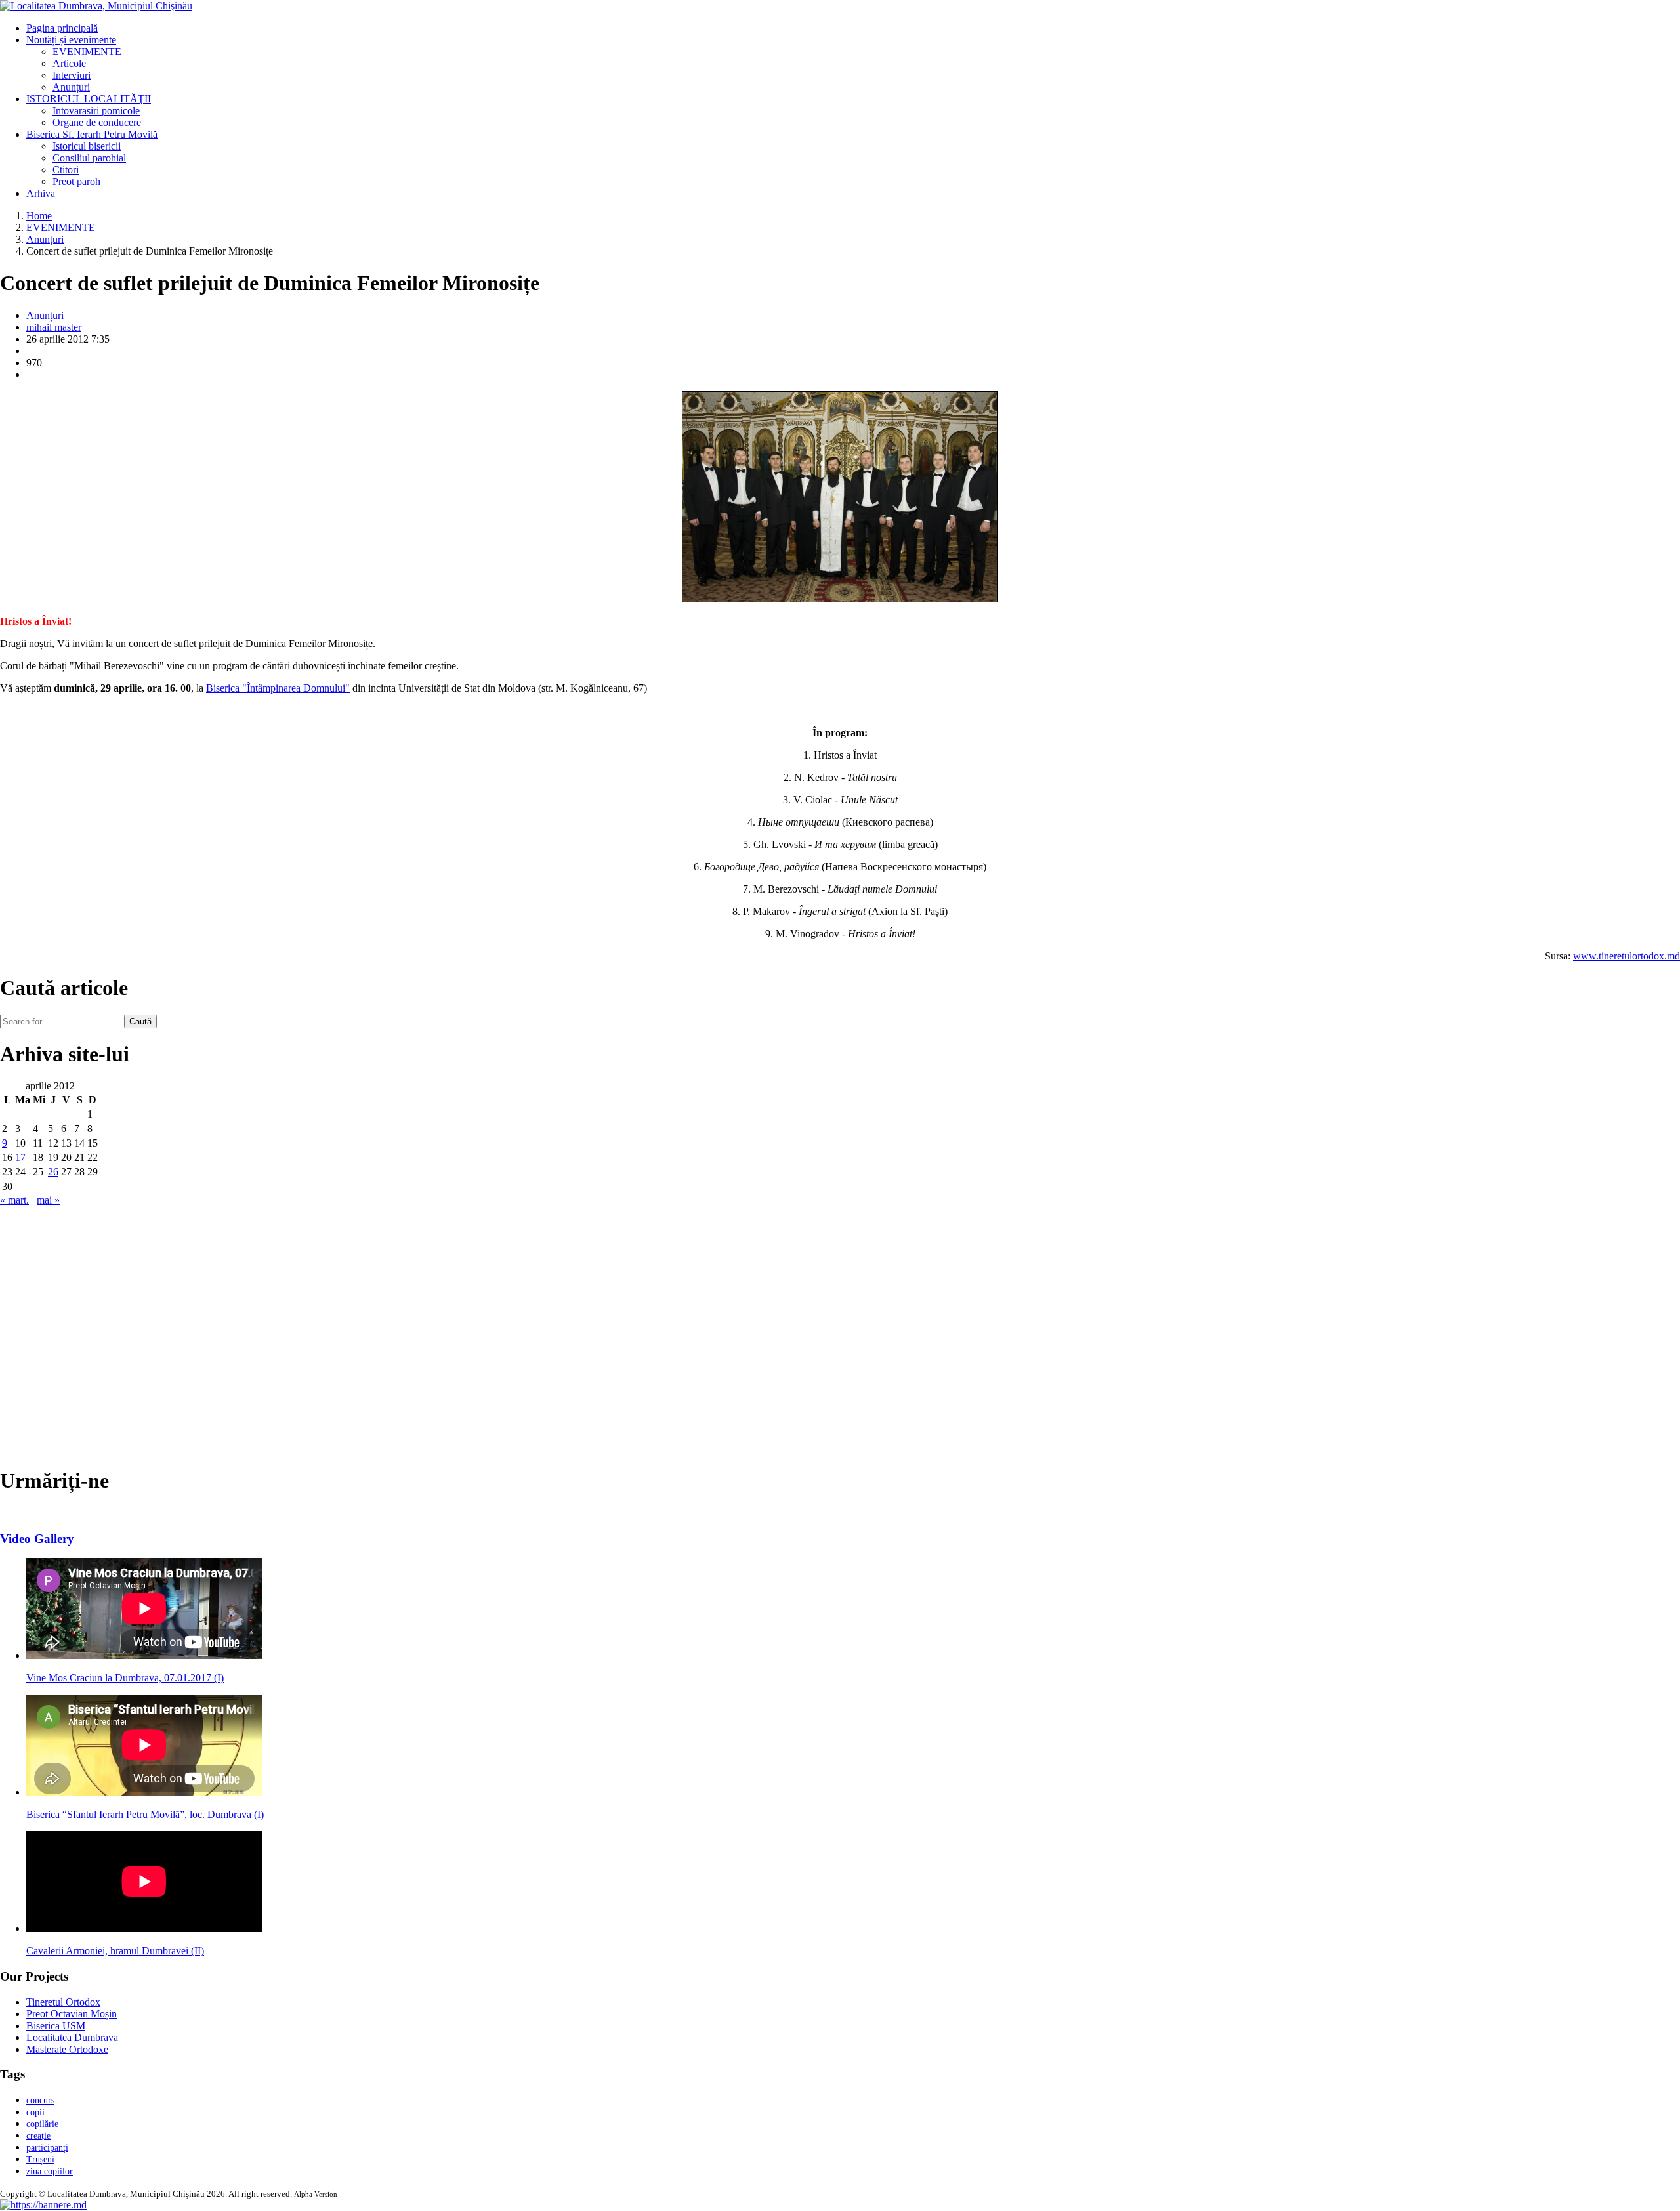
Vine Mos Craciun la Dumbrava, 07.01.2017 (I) (125, 1678)
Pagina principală (62, 28)
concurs (40, 2100)
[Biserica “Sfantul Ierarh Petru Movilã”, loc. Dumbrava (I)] (144, 1792)
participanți (47, 2148)
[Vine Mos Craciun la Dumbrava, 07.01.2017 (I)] (144, 1655)
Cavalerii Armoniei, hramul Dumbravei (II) (115, 1951)
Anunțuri (71, 87)
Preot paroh (76, 181)
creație (38, 2136)
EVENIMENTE (87, 52)
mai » (48, 1200)
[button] (43, 2205)
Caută (140, 1021)
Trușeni (40, 2159)
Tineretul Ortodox (63, 2002)
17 (20, 1157)
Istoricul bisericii (87, 146)
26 (53, 1172)
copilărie (42, 2124)
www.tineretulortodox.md (1627, 956)
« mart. (14, 1200)
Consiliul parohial (89, 158)
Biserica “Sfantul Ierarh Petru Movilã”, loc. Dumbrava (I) (145, 1814)
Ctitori (66, 170)
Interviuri (72, 75)
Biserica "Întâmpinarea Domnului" (278, 688)
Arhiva (41, 193)
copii (35, 2112)
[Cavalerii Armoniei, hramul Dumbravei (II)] (144, 1928)
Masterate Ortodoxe (67, 2049)
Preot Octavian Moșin (72, 2014)
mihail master (54, 327)
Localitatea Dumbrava (72, 2037)
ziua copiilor (50, 2171)
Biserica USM (56, 2026)
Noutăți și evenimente (71, 40)
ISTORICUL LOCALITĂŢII (89, 99)
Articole (69, 63)
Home (39, 216)
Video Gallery (37, 1539)
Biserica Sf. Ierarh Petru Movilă (92, 134)
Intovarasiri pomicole (96, 111)
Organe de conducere (97, 122)
